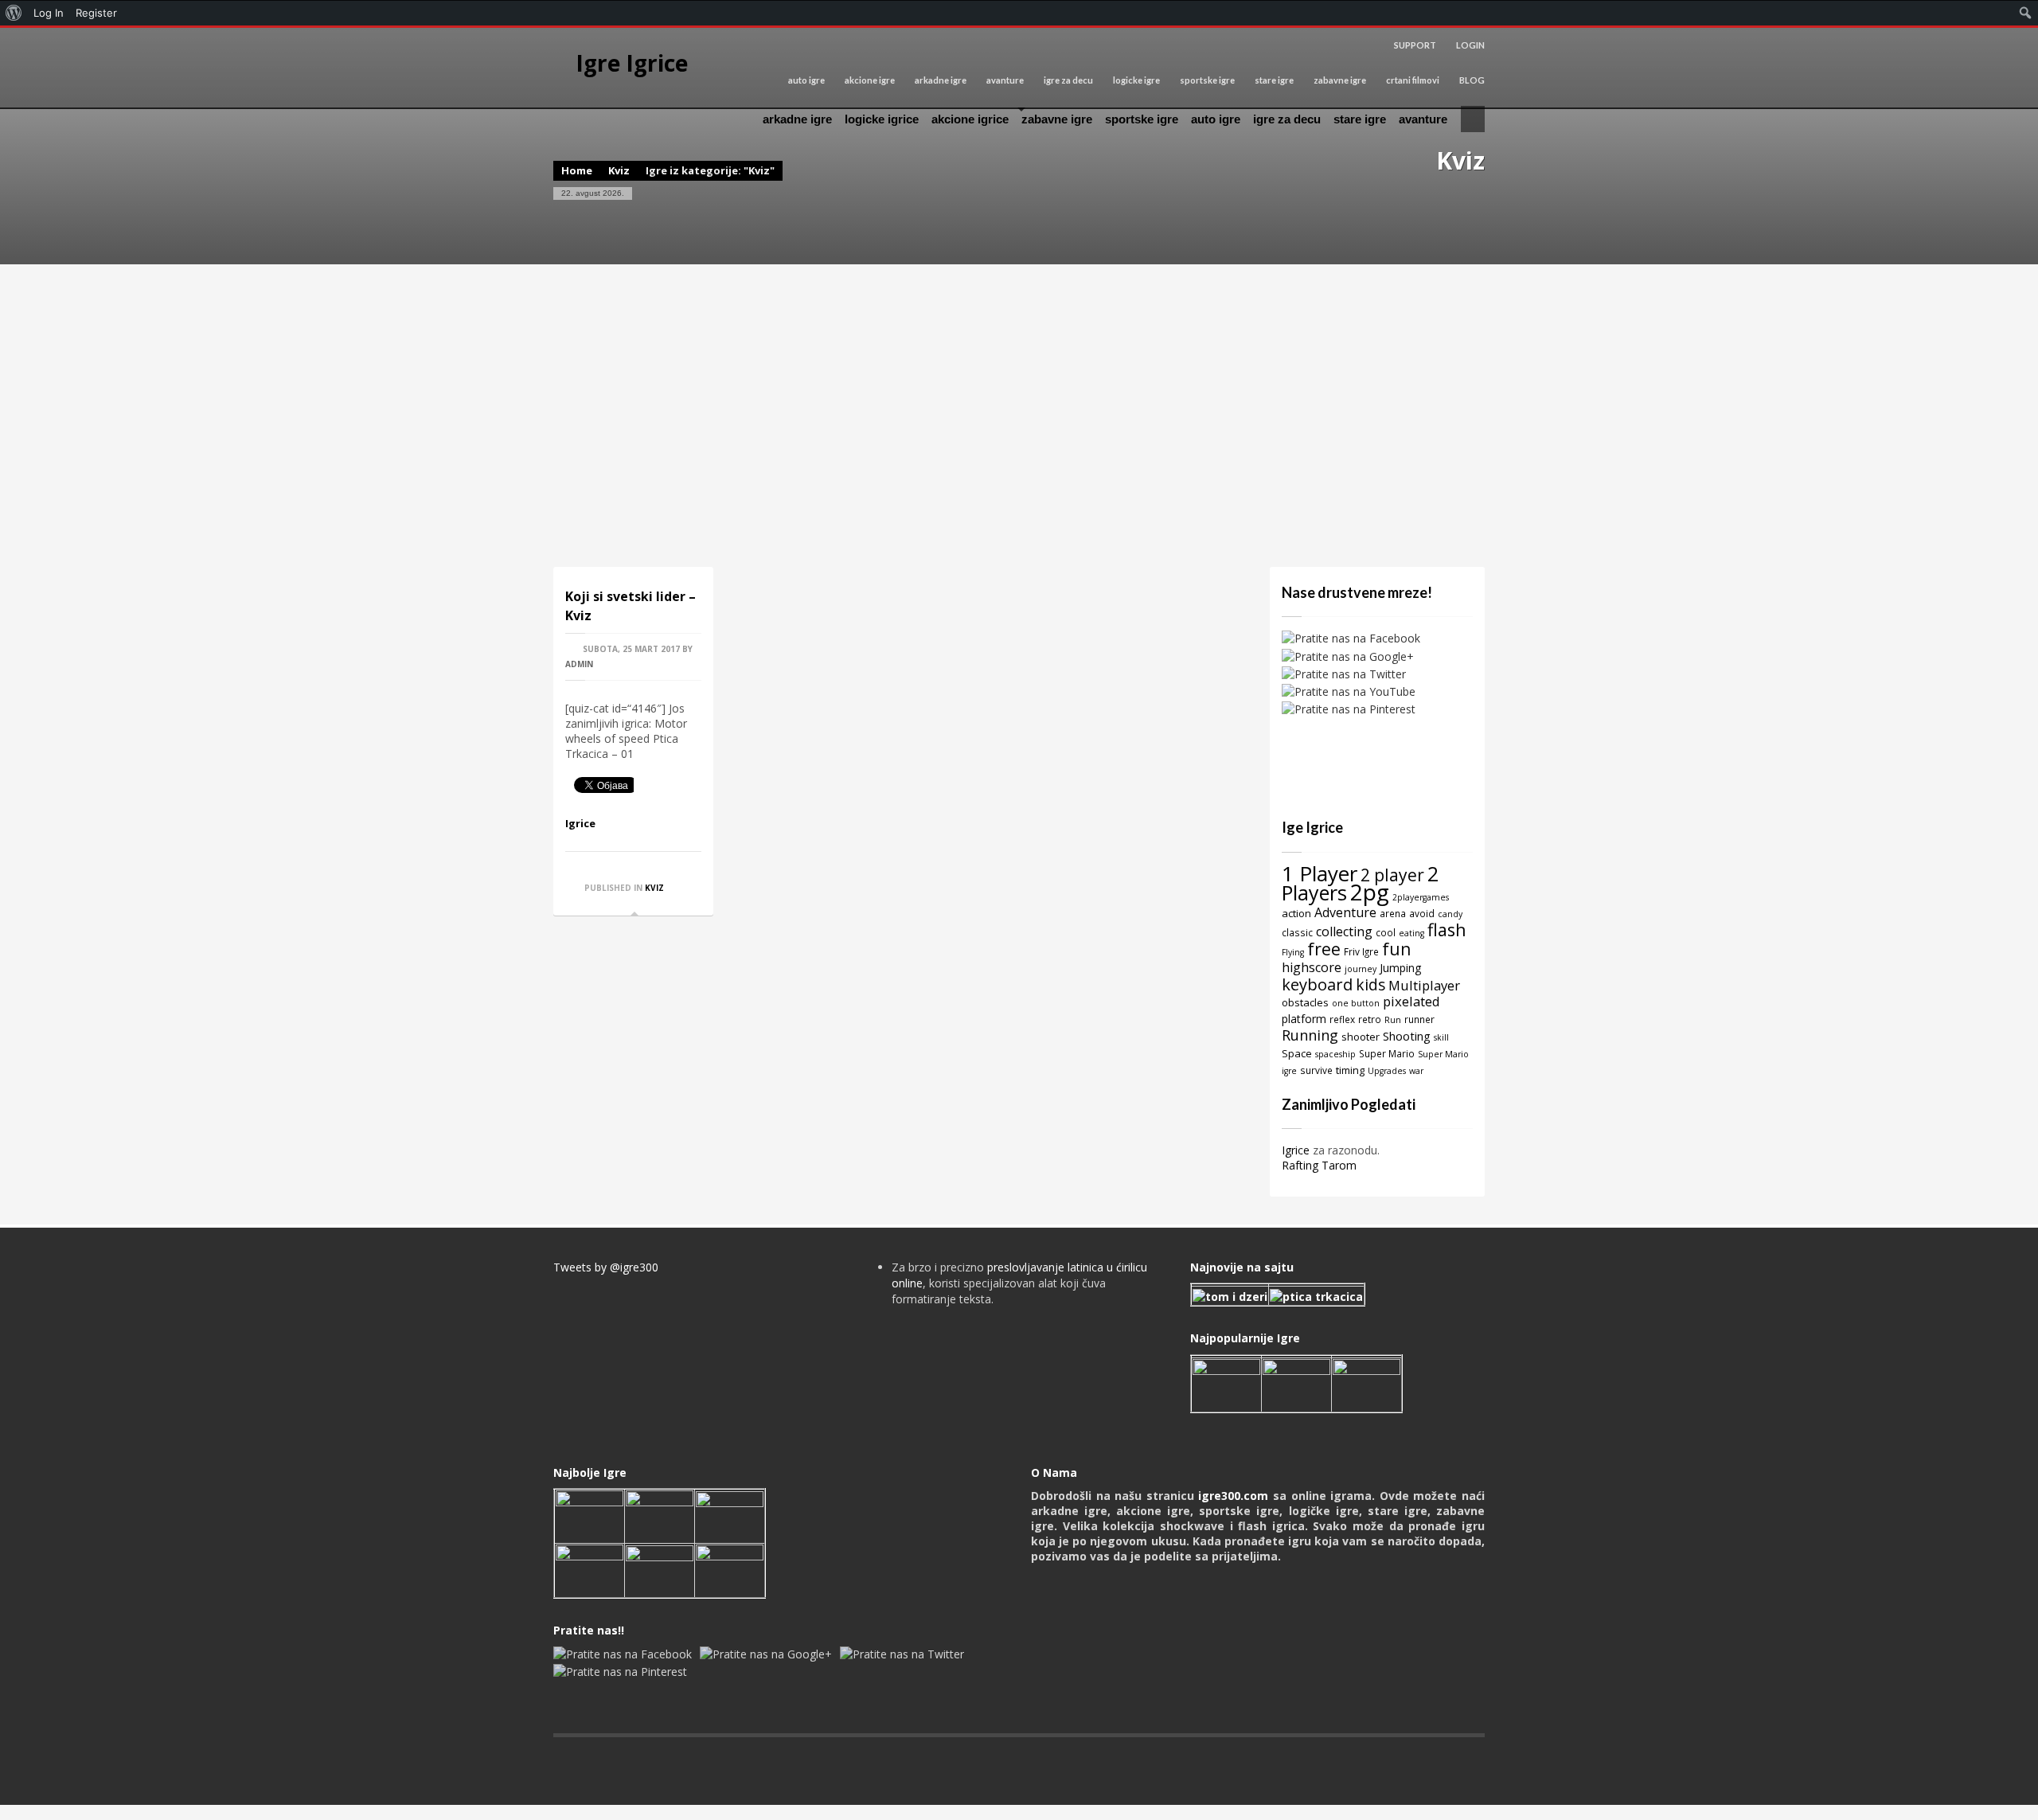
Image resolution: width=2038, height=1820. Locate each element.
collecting (1344, 931)
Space (1297, 1053)
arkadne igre (941, 80)
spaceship (1335, 1054)
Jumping (1400, 968)
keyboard (1317, 984)
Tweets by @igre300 (606, 1267)
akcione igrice (970, 119)
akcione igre (870, 80)
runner (1419, 1019)
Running (1310, 1035)
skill (1441, 1037)
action (1296, 913)
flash (1447, 930)
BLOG (1472, 80)
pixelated (1411, 1001)
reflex (1342, 1019)
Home (577, 170)
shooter (1361, 1037)
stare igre (1274, 80)
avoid (1422, 913)
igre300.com (1233, 1496)
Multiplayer (1424, 985)
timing (1350, 1070)
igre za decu (1068, 80)
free (1324, 949)
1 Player (1320, 873)
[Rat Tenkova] (730, 1570)
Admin (579, 664)
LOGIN (1470, 45)
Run (1393, 1020)
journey (1361, 969)
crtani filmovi (1413, 80)
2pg (1370, 892)
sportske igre (1207, 80)
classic (1297, 932)
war (1416, 1071)
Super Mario (1387, 1053)
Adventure (1345, 912)
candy (1450, 914)
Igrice (580, 823)
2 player (1392, 875)
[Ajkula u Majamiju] (590, 1515)
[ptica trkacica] (1316, 1295)
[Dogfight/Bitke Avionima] (730, 1515)
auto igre (806, 80)
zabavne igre (1340, 80)
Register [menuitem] (96, 13)
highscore (1312, 967)
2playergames (1421, 897)
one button (1356, 1003)
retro (1370, 1019)
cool (1386, 932)
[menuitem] (14, 13)
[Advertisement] (1019, 416)
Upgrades (1387, 1071)
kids (1370, 984)
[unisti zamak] (1296, 1383)
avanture (1005, 80)
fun (1396, 949)
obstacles (1305, 1002)
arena (1393, 913)
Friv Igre (1361, 951)
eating (1411, 933)
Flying (1293, 952)
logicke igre (1136, 80)
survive (1316, 1070)
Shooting (1407, 1036)
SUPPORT (1415, 45)
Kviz (619, 170)
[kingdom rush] (1226, 1383)
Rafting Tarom (1319, 1165)
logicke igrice (882, 119)
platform (1304, 1019)
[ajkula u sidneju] (660, 1570)
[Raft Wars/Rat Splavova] (660, 1515)
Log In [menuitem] (49, 13)
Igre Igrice (632, 63)
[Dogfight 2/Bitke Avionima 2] (1366, 1383)
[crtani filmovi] (1230, 1295)
